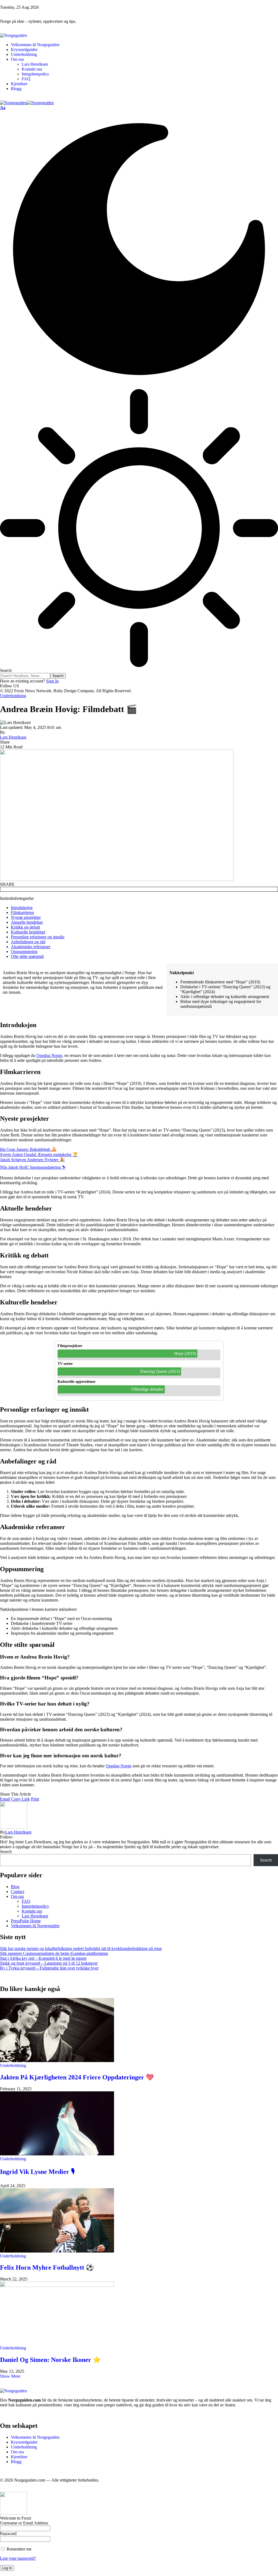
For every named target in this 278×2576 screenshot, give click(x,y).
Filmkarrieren (22, 912)
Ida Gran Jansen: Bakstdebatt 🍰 (28, 1149)
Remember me (18, 2549)
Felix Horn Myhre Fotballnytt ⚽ (47, 2267)
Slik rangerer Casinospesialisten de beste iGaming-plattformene (54, 1953)
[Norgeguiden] (27, 103)
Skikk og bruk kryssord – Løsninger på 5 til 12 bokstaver (49, 1963)
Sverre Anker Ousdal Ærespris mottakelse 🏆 (39, 1154)
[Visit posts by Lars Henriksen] (14, 1827)
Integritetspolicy (35, 1906)
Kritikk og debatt (25, 927)
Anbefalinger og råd (28, 942)
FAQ (26, 1901)
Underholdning (13, 696)
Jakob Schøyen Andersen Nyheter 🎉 (32, 1160)
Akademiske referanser (31, 947)
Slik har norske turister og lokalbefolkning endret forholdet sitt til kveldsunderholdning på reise (81, 1948)
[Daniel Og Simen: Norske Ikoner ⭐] (57, 2286)
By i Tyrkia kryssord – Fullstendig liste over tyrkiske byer (49, 1968)
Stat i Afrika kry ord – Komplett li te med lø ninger (43, 1958)
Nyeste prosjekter (26, 917)
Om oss (17, 1896)
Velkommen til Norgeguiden (35, 1926)
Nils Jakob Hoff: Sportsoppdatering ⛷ (33, 1167)
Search (6, 1852)
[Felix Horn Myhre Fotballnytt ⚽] (57, 2251)
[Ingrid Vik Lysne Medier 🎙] (57, 2154)
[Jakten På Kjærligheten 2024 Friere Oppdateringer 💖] (57, 2061)
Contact (18, 1891)
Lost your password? (18, 2558)
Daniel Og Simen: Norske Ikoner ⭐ (50, 2360)
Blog (15, 1887)
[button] (3, 108)
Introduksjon (22, 908)
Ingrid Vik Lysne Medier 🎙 (37, 2172)
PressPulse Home (26, 1921)
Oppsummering (24, 952)
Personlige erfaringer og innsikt (38, 937)
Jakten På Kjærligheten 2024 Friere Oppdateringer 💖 (77, 2077)
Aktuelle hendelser (27, 922)
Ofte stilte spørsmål (27, 956)
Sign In (52, 681)
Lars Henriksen (13, 737)
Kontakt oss (32, 1911)
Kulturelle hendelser (28, 932)
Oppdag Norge (49, 1055)
